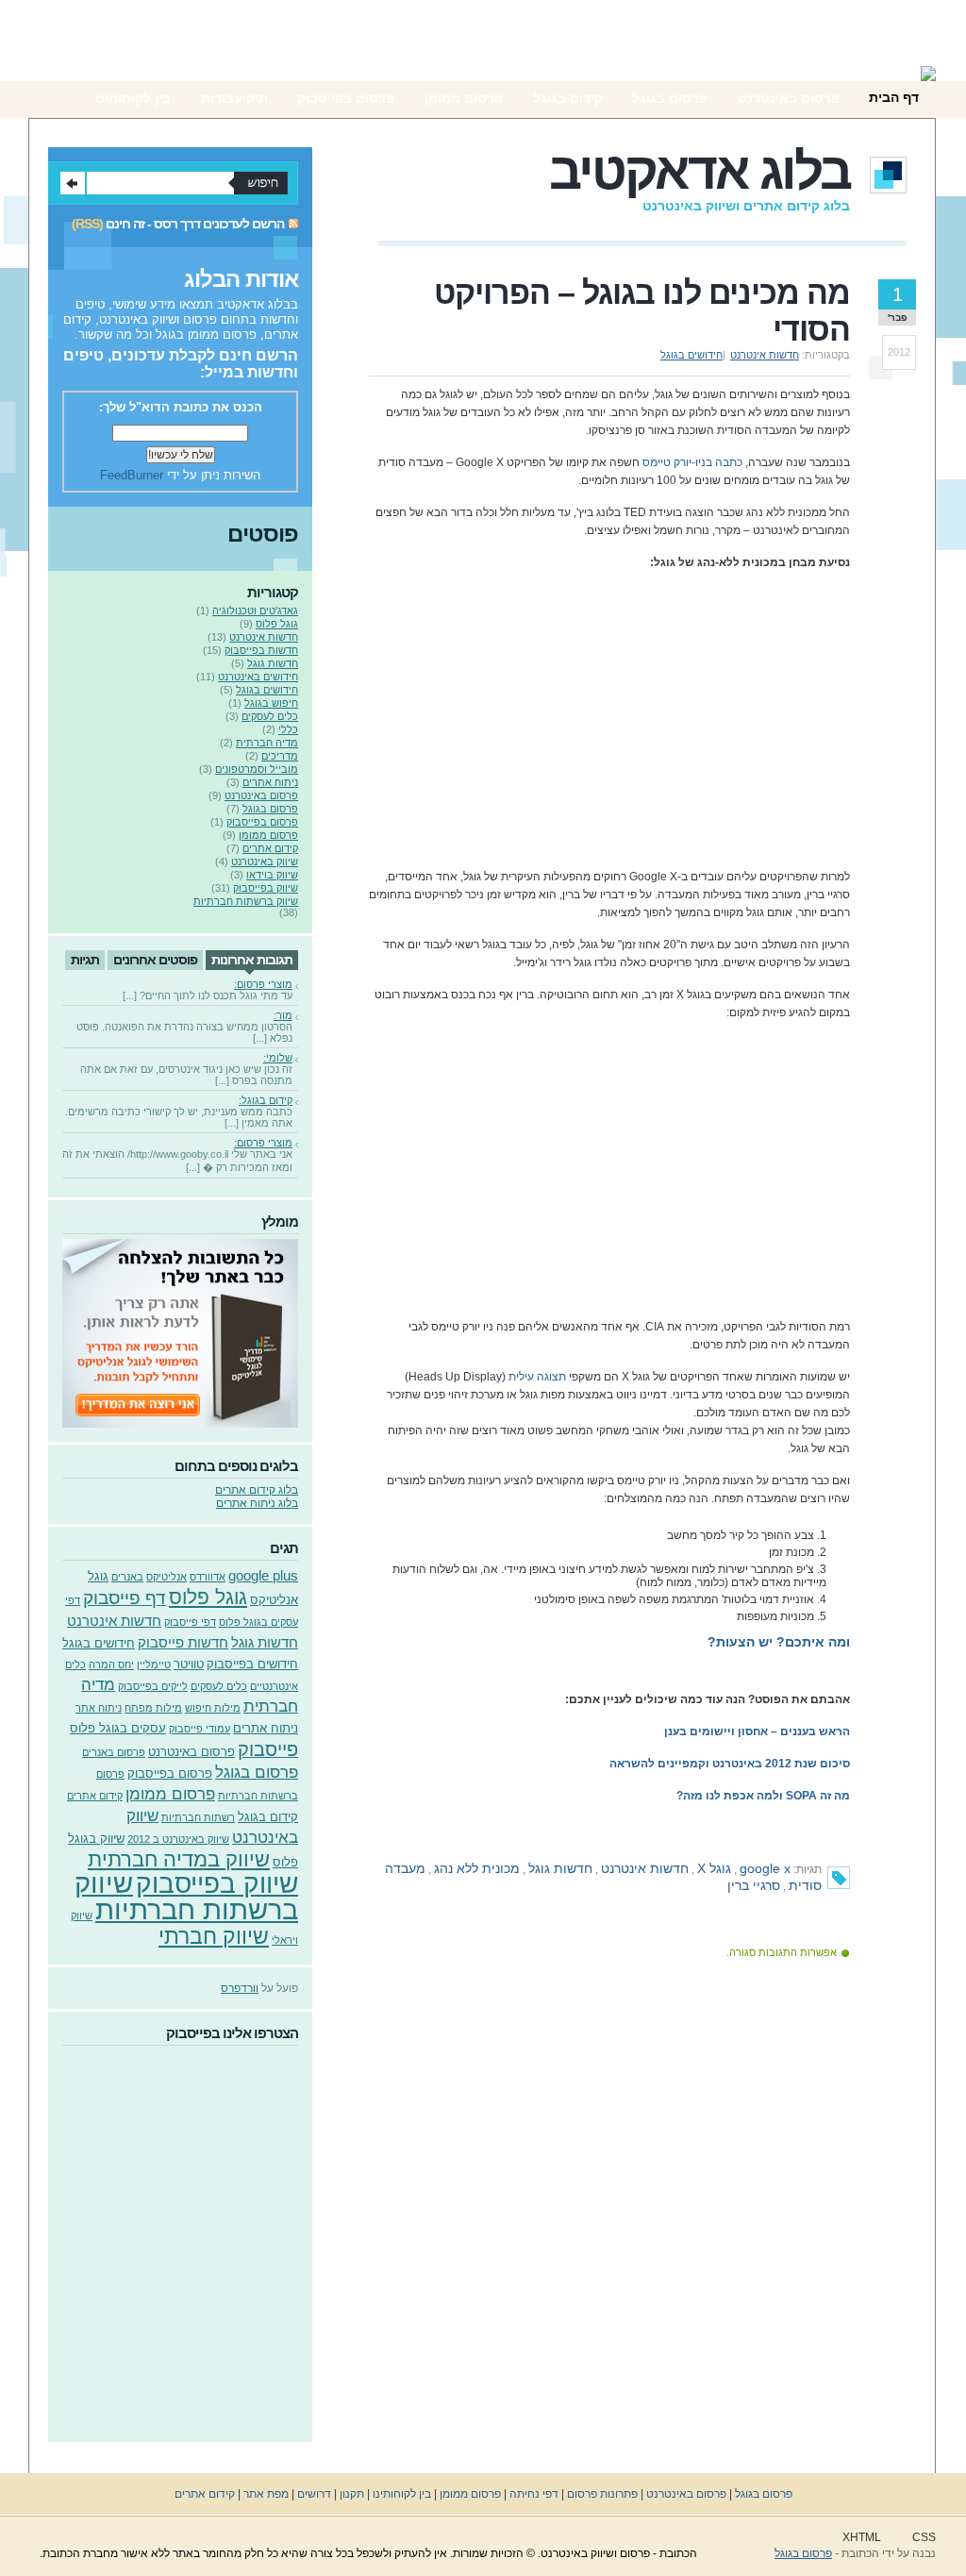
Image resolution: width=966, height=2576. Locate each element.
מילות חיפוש (213, 1708)
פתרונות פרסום (602, 2494)
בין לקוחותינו (400, 2494)
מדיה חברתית (267, 743)
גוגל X (714, 1868)
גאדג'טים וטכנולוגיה (255, 611)
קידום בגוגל (268, 1817)
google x (765, 1868)
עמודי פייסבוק (200, 1729)
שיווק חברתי (214, 1936)
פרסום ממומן (268, 835)
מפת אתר (266, 2494)
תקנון (352, 2494)
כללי (288, 729)
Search (73, 183)
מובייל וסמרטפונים (257, 769)
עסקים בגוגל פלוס (118, 1728)
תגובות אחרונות (252, 960)
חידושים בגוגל (691, 355)
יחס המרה (111, 1664)
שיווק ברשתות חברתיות (246, 901)
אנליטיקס (167, 1577)
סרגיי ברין (754, 1885)
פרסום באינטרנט (261, 795)
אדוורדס (208, 1577)
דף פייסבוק (125, 1598)
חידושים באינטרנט (258, 677)
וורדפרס (240, 1988)
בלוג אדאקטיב (700, 171)
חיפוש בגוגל (271, 703)
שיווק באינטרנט (265, 861)
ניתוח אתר (99, 1708)
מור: (283, 1015)
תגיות (85, 960)
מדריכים (280, 756)
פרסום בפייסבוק (262, 822)
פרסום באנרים (114, 1752)
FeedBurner (132, 475)
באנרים (127, 1577)
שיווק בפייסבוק (266, 888)
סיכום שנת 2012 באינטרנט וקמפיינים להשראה (730, 1764)
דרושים (314, 2494)
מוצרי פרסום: (263, 984)
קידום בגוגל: (266, 1100)
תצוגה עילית (537, 1377)
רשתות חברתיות (198, 1817)
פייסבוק (268, 1749)
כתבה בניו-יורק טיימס (692, 462)
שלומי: (278, 1058)
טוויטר (189, 1664)
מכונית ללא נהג (477, 1868)
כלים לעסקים (270, 716)
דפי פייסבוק (190, 1622)
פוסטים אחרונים (155, 960)
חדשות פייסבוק (183, 1642)
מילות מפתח (153, 1708)
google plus (263, 1575)
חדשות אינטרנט (765, 355)
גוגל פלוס (277, 624)
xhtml (862, 2537)
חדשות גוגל (560, 1868)
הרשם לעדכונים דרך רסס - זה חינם (195, 224)
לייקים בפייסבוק (153, 1686)
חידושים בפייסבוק (252, 1664)
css (924, 2537)
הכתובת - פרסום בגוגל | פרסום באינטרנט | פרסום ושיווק (844, 61)
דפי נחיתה (534, 2494)
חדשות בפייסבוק (261, 650)
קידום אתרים (270, 848)
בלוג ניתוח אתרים (257, 1503)
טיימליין (154, 1664)
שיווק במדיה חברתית (179, 1859)
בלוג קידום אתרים (257, 1490)
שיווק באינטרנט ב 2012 (178, 1839)
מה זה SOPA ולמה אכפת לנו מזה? (763, 1796)
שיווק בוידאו (272, 875)
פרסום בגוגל (270, 809)
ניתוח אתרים (270, 782)
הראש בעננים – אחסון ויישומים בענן (757, 1731)
